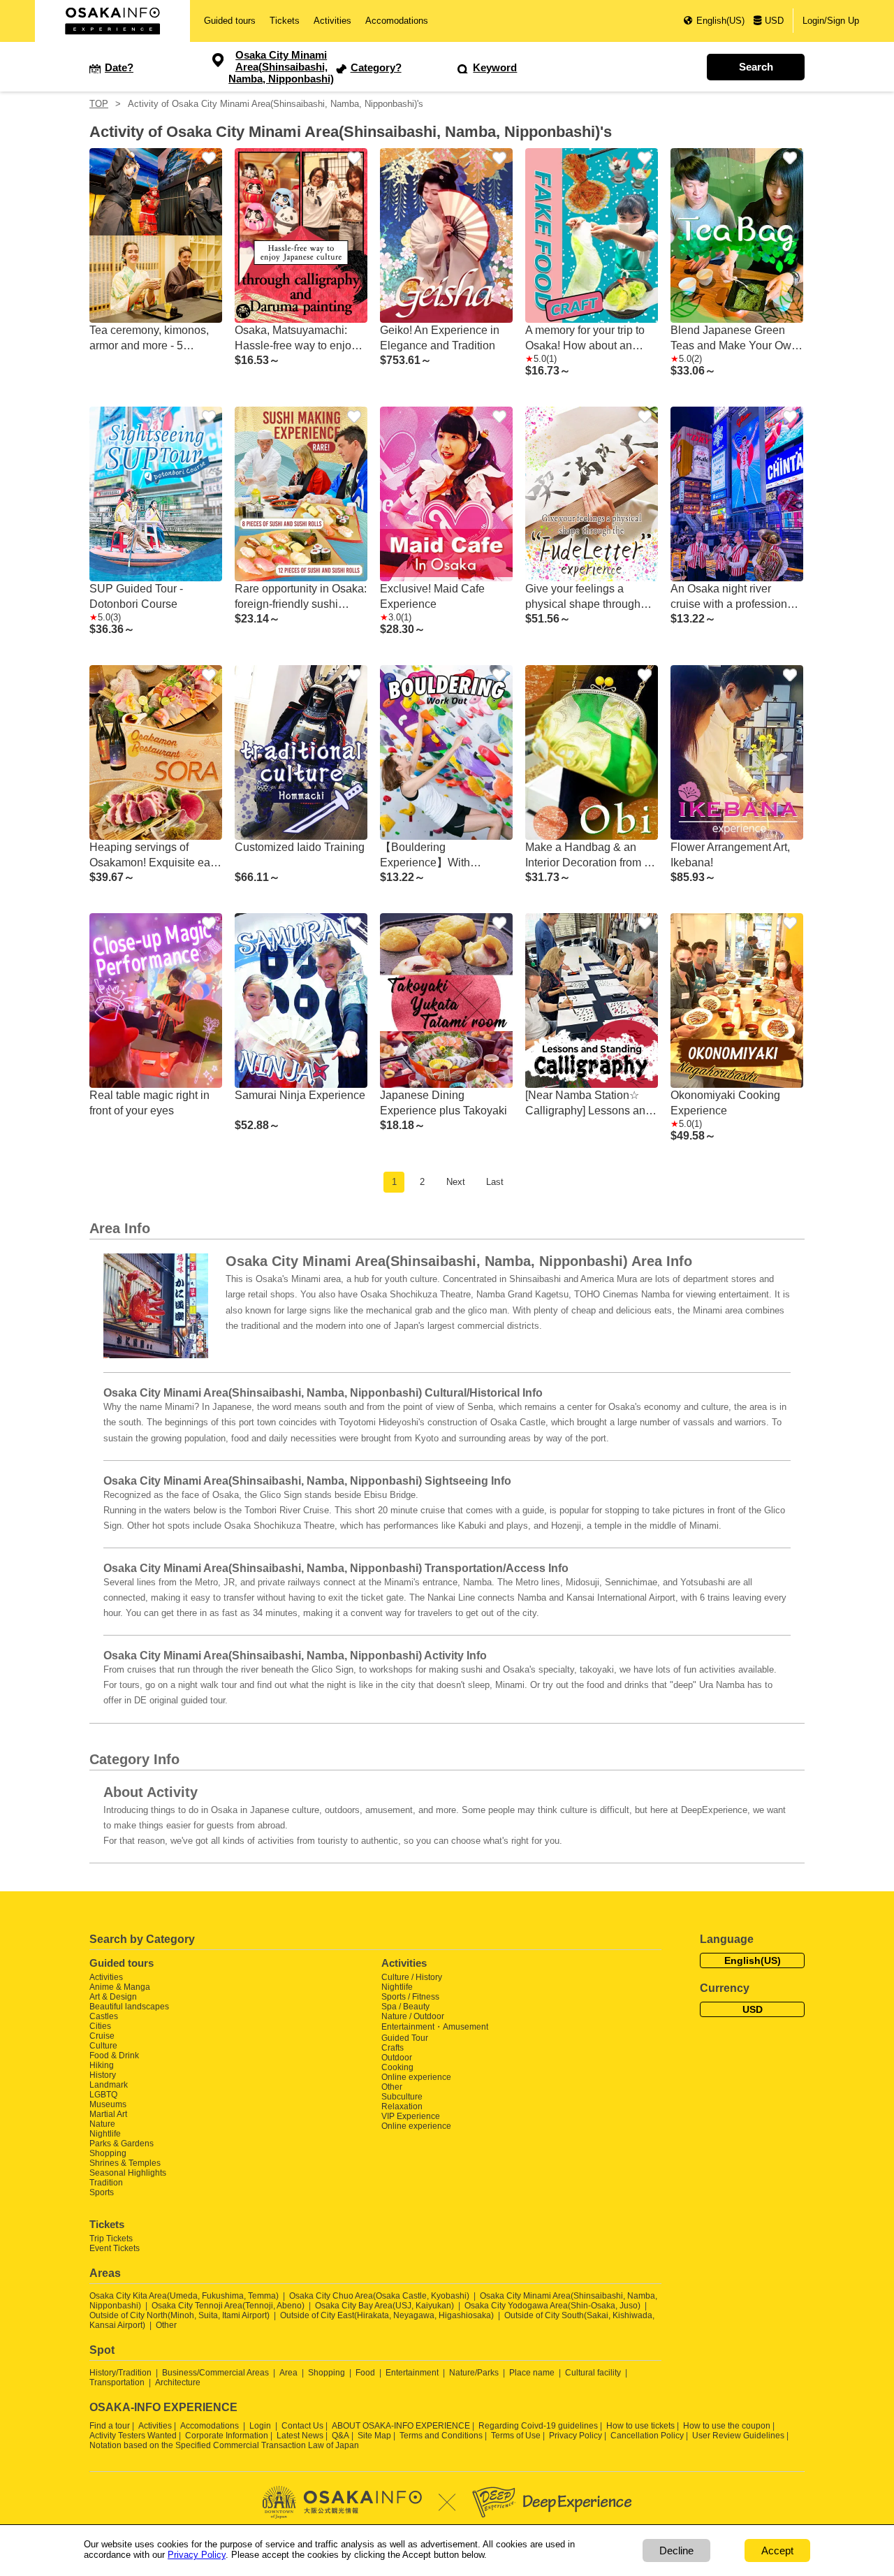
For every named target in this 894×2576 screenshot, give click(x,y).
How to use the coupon (727, 2426)
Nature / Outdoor (413, 2016)
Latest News (300, 2436)
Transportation (117, 2382)
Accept (777, 2550)
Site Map (374, 2436)
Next (456, 1182)
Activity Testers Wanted (133, 2436)
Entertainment (412, 2373)
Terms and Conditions (441, 2436)
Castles (104, 2016)
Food (365, 2373)
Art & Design (113, 1997)
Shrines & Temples (125, 2163)
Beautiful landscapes (129, 2007)
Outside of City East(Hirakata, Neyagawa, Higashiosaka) (387, 2315)
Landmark (109, 2085)
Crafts (393, 2048)
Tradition (106, 2183)
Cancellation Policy (647, 2436)
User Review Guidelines (738, 2436)
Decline (676, 2550)
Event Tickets (115, 2248)
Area (288, 2373)
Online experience (416, 2077)
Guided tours (230, 21)
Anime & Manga (120, 1987)
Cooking (397, 2067)
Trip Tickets (111, 2239)
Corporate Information (227, 2436)
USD (774, 21)
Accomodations (397, 21)
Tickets (285, 21)
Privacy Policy (576, 2436)
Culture (103, 2046)
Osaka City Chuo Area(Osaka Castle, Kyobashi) (379, 2296)
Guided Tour (405, 2038)
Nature (102, 2124)
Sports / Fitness (410, 1997)
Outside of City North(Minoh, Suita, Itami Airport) (179, 2315)
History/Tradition (120, 2373)
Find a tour (110, 2426)
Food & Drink (114, 2055)
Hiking (102, 2065)
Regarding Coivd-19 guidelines (538, 2426)
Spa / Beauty (405, 2007)
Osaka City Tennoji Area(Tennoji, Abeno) (228, 2306)
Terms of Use (516, 2436)
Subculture (402, 2097)
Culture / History (412, 1977)
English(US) (720, 21)
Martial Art (108, 2114)
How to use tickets (640, 2426)
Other (392, 2087)
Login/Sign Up (831, 21)
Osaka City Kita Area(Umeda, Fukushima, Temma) (184, 2296)
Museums (108, 2104)
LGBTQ (103, 2095)
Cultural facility (593, 2373)
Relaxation (402, 2106)
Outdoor (397, 2058)
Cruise (102, 2036)
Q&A (340, 2436)
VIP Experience (411, 2116)
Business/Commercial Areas (215, 2373)
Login (260, 2426)
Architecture (178, 2382)
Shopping (108, 2153)
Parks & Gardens (122, 2144)
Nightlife (105, 2134)
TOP (99, 104)
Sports (102, 2192)
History (103, 2075)
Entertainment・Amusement (435, 2027)
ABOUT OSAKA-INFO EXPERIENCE (401, 2426)
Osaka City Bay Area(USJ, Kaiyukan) (384, 2306)
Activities (332, 21)
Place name (533, 2373)
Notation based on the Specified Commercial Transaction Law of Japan (224, 2445)
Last (495, 1182)
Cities (100, 2026)
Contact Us (302, 2426)
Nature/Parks (474, 2373)
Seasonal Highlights (128, 2173)
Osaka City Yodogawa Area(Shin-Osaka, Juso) (552, 2306)
